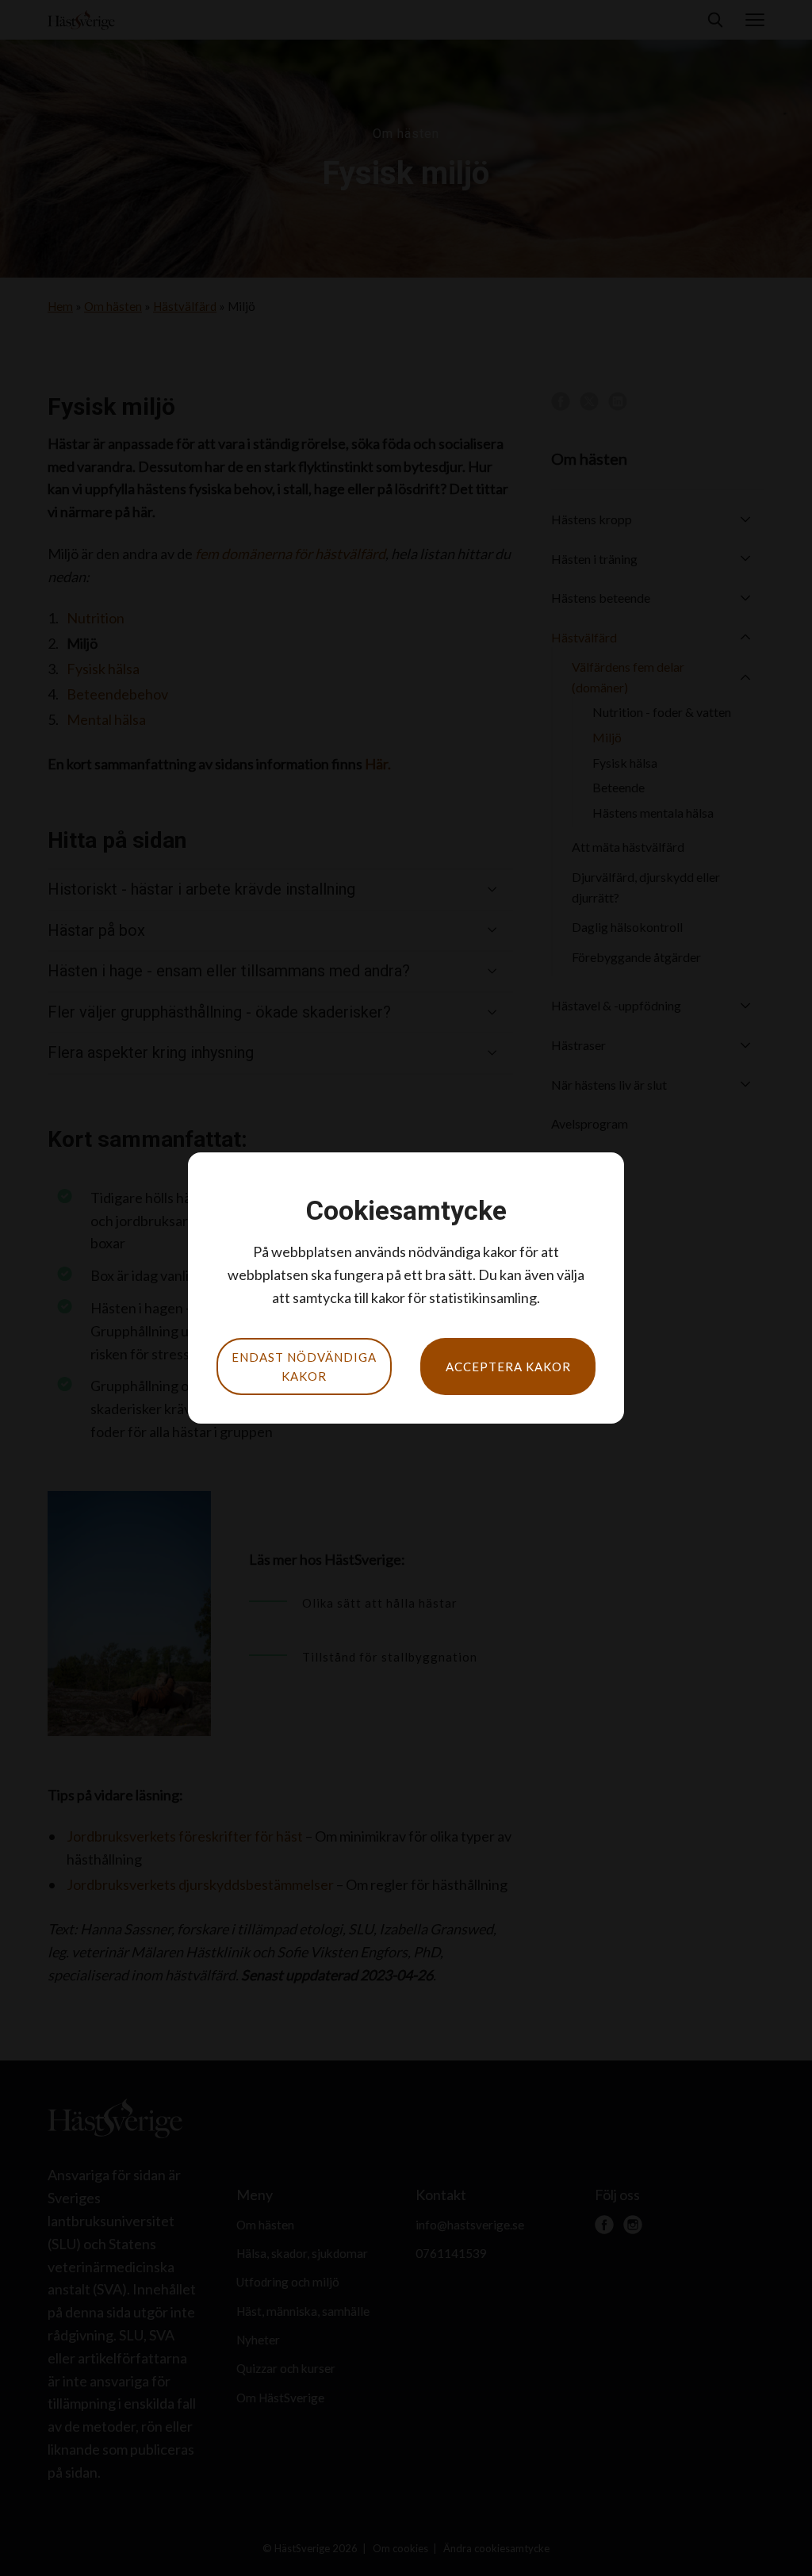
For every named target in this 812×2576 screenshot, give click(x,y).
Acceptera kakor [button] (508, 1367)
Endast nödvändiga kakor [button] (304, 1367)
